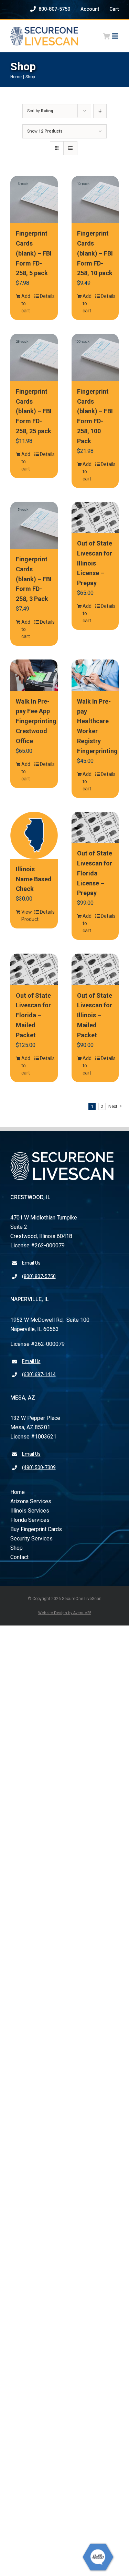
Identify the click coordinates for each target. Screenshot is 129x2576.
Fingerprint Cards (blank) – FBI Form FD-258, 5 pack (34, 253)
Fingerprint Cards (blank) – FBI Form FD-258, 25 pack (34, 411)
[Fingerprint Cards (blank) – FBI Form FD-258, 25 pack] (34, 357)
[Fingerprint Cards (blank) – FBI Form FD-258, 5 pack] (34, 200)
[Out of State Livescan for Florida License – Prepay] (95, 828)
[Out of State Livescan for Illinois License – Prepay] (95, 518)
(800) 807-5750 (39, 1276)
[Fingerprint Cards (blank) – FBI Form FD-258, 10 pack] (95, 200)
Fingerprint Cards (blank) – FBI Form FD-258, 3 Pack (34, 579)
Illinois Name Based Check (34, 879)
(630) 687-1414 (39, 1374)
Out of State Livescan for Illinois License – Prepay (95, 563)
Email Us (31, 1263)
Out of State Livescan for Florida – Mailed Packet (33, 1015)
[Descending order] (100, 111)
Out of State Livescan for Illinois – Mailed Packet (95, 1015)
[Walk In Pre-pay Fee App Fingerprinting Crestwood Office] (34, 675)
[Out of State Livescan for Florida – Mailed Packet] (34, 969)
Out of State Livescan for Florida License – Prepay (95, 873)
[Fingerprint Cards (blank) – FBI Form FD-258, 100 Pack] (95, 357)
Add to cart (26, 303)
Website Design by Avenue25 (65, 1613)
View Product (28, 916)
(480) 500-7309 (39, 1467)
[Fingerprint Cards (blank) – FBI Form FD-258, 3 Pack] (34, 526)
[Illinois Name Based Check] (34, 835)
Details (46, 296)
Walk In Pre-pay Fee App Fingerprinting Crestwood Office (36, 721)
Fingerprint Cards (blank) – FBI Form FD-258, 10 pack (95, 253)
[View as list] (70, 148)
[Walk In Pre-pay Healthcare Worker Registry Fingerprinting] (95, 675)
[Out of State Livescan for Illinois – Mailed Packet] (95, 969)
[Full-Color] (44, 29)
